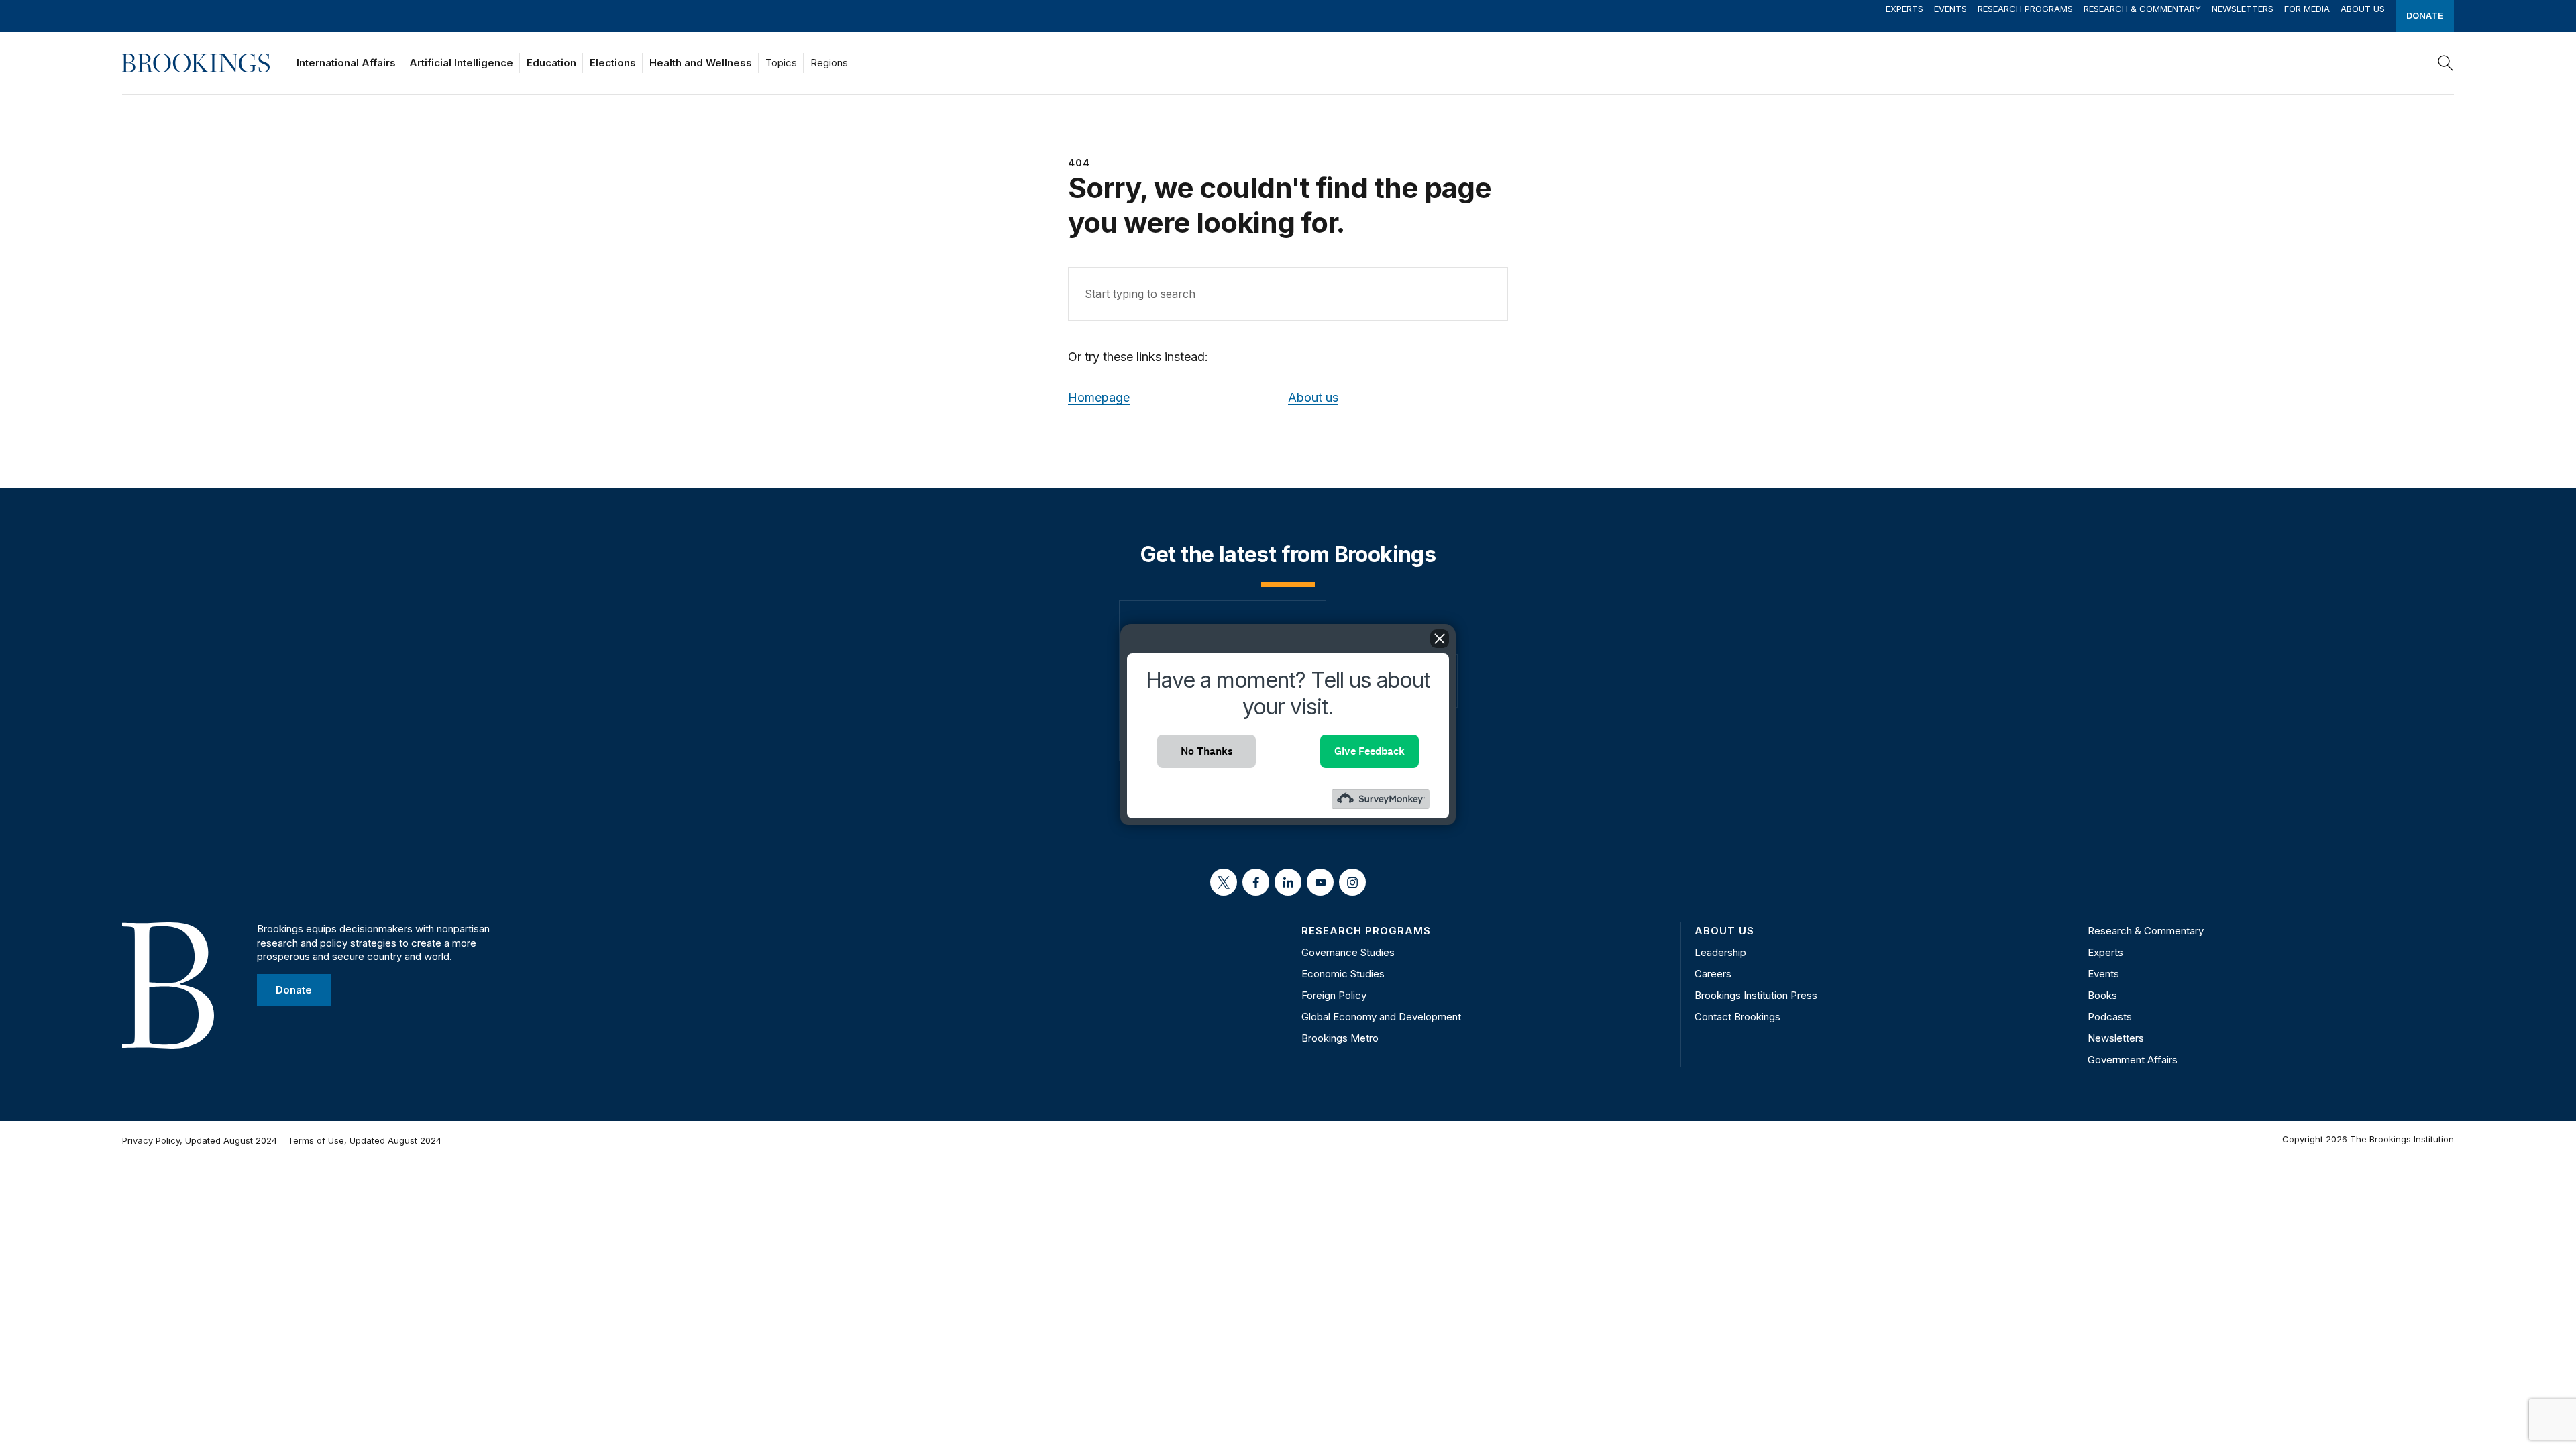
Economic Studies (1343, 974)
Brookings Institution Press (1756, 995)
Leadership (1720, 952)
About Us (2363, 9)
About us (1313, 397)
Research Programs (2025, 9)
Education (551, 63)
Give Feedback (1370, 751)
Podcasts (2110, 1017)
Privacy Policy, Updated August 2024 (200, 1140)
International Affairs (346, 63)
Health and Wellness (701, 63)
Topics (781, 63)
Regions (829, 63)
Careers (1713, 974)
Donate (2425, 15)
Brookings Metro (1340, 1038)
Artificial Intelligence (461, 63)
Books (2102, 995)
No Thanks (1207, 751)
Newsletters (2243, 9)
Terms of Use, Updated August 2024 (365, 1140)
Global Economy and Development (1381, 1017)
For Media (2307, 9)
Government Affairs (2133, 1060)
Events (1950, 9)
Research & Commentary (2142, 9)
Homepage (1099, 397)
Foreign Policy (1334, 995)
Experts (1904, 9)
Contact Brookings (1737, 1017)
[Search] (2446, 63)
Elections (613, 63)
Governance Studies (1348, 952)
